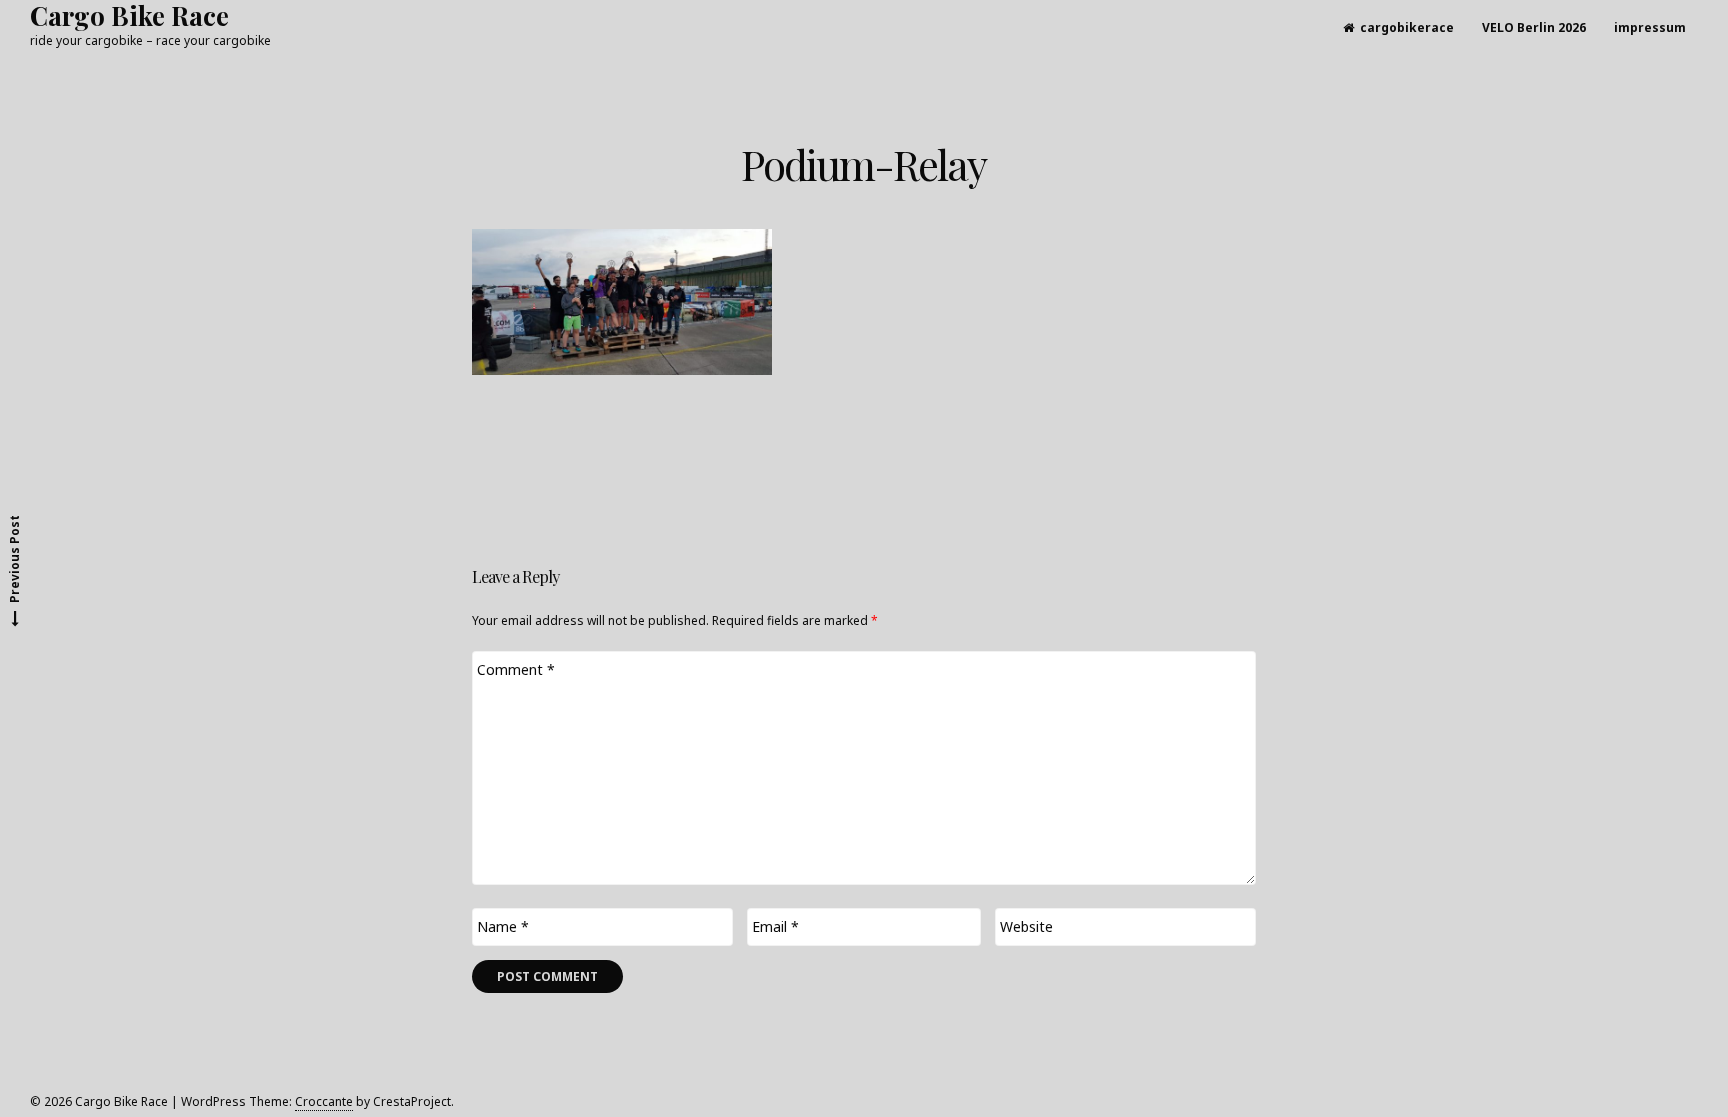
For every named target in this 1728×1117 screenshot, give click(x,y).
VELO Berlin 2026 (1534, 27)
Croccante (324, 1101)
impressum (1650, 27)
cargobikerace (1407, 27)
